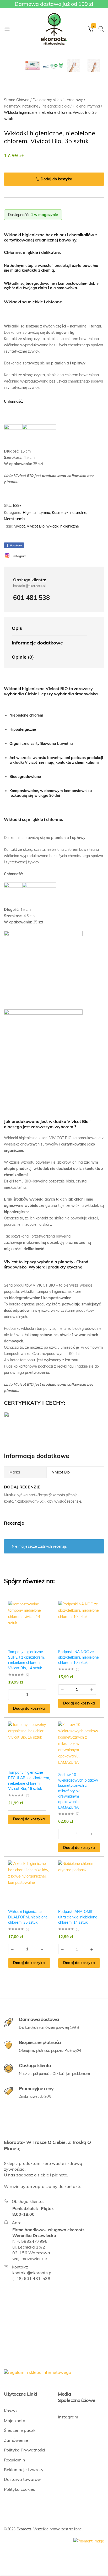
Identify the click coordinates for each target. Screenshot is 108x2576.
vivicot (20, 526)
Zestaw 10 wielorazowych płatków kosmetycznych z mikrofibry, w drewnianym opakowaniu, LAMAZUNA (78, 1791)
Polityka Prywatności (25, 2450)
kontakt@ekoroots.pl (32, 2273)
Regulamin (14, 2460)
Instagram (68, 2417)
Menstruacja (14, 519)
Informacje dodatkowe (37, 643)
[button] (29, 1709)
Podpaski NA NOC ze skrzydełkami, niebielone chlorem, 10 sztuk (79, 1657)
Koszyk (11, 2411)
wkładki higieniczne (63, 526)
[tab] (49, 628)
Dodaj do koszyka (56, 179)
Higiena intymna (36, 513)
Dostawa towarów (22, 2479)
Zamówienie (16, 2440)
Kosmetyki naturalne (69, 513)
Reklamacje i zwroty (24, 2470)
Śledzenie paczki (20, 2430)
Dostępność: (18, 215)
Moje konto (15, 2421)
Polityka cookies (20, 2489)
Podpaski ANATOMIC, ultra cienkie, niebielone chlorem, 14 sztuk (78, 1917)
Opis (17, 628)
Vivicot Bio (36, 526)
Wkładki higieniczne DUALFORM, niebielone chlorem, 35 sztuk (28, 1917)
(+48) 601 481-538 (31, 2278)
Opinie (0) (23, 657)
